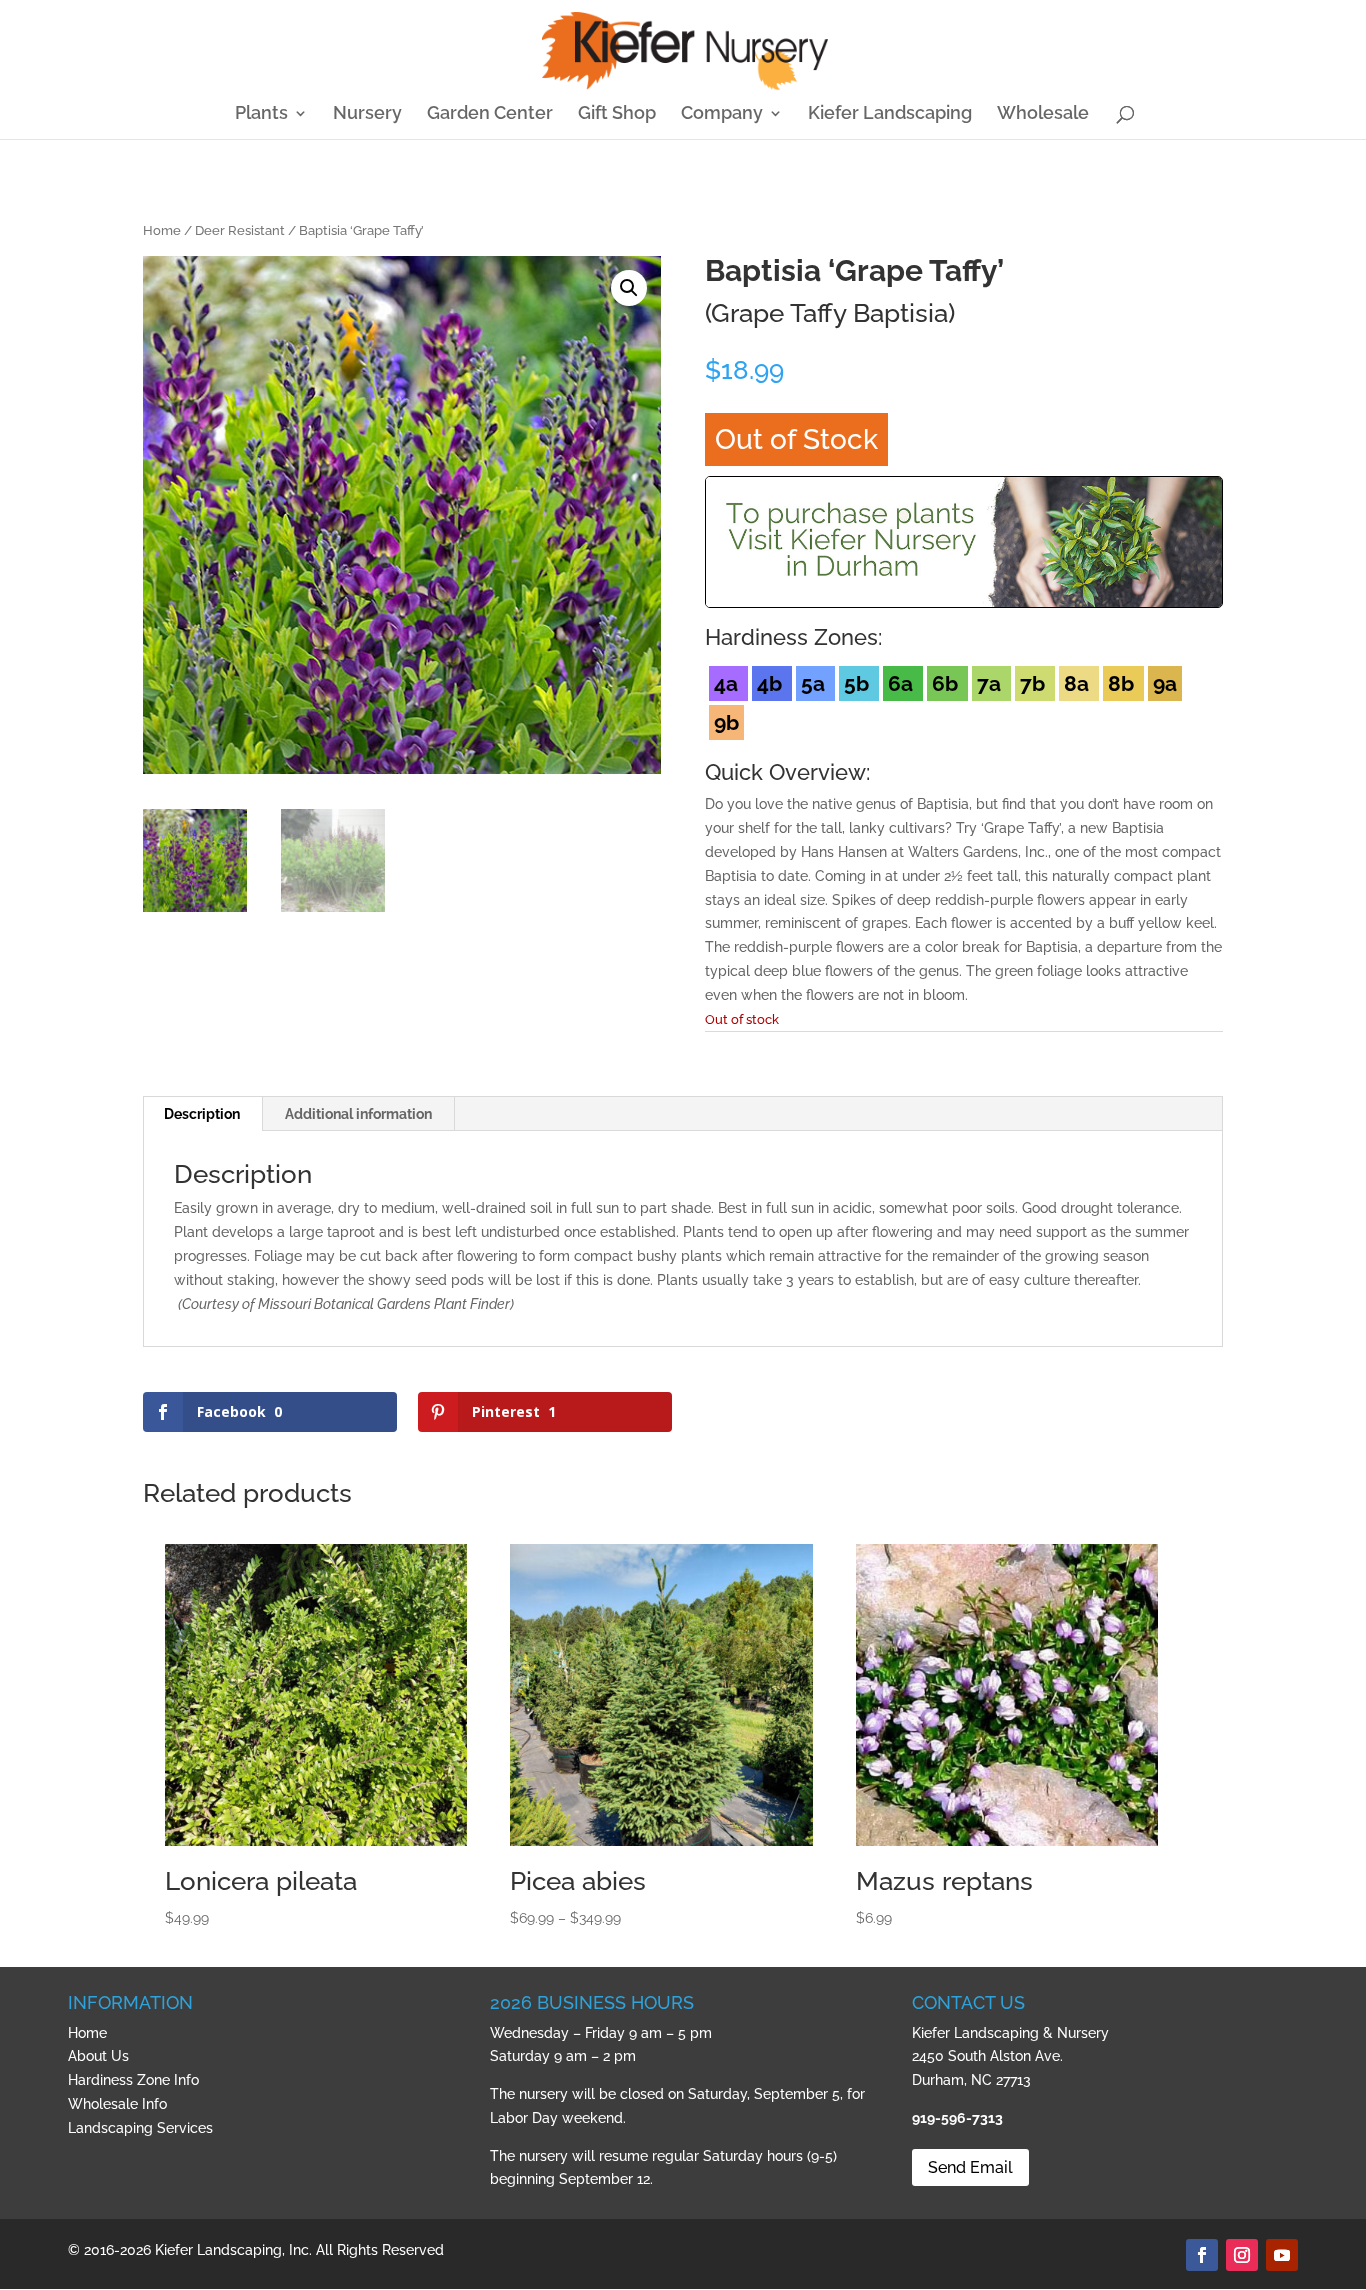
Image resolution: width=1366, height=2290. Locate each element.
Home (162, 230)
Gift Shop (617, 114)
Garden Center (490, 114)
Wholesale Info (117, 2104)
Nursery (367, 114)
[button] (629, 288)
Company (722, 114)
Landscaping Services (140, 2128)
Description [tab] (202, 1114)
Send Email (970, 2167)
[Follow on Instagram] (1242, 2255)
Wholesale (1043, 114)
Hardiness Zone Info (133, 2080)
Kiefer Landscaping (890, 114)
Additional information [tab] (358, 1114)
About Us (98, 2056)
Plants (261, 114)
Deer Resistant (240, 230)
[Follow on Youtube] (1282, 2255)
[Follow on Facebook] (1202, 2255)
